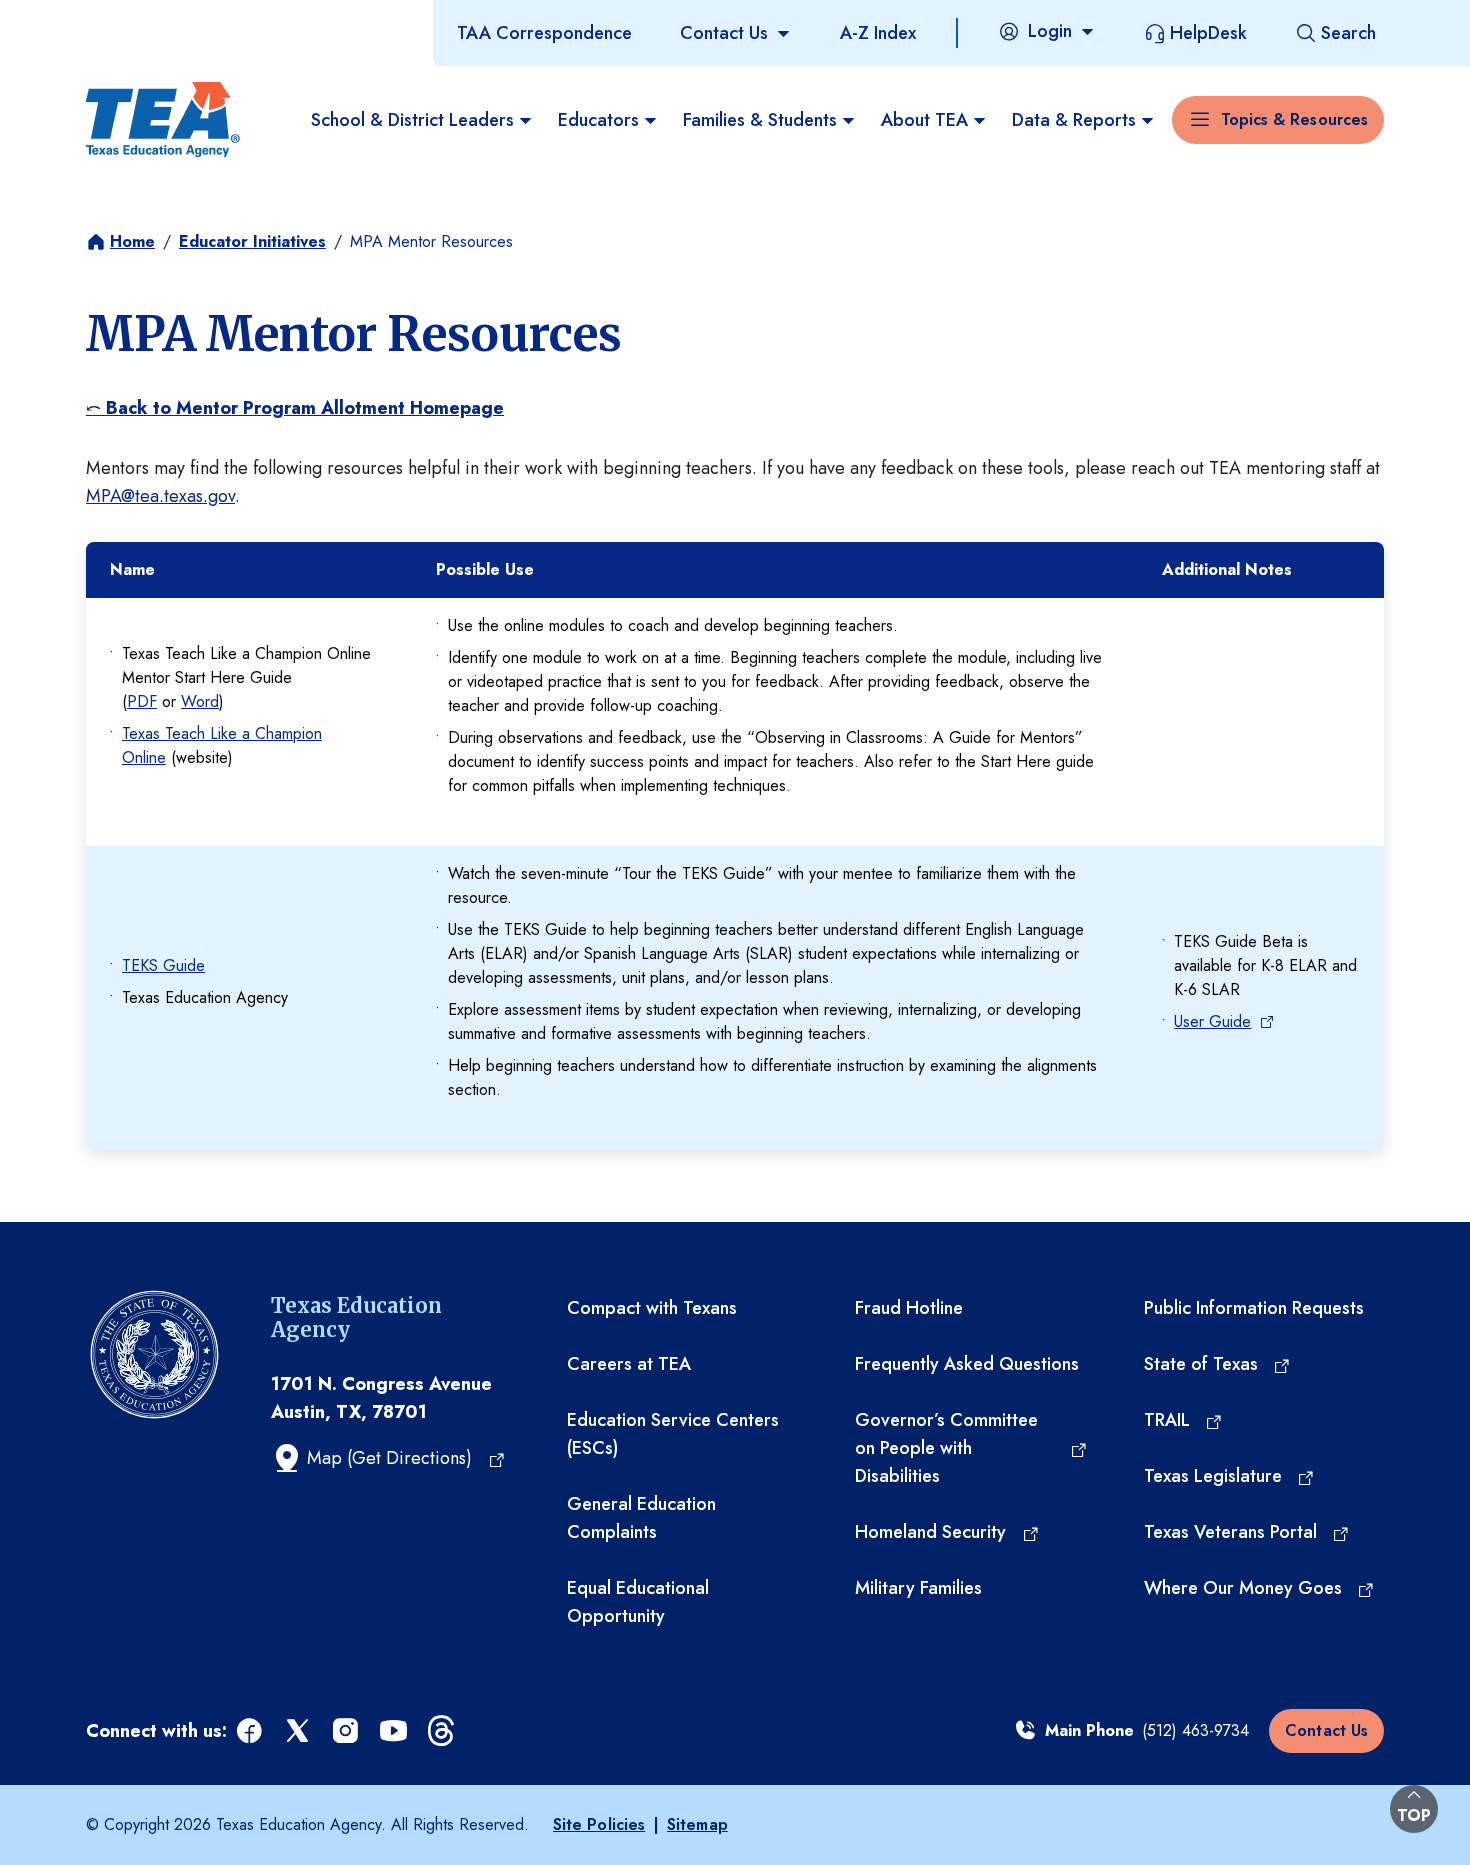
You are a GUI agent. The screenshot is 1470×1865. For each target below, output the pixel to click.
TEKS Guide (163, 965)
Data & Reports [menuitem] (1074, 120)
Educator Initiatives (252, 241)
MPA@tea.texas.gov (160, 496)
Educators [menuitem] (598, 120)
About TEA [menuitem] (924, 120)
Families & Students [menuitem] (760, 120)
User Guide (1212, 1021)
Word (200, 701)
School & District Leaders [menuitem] (412, 120)
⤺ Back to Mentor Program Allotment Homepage (295, 408)
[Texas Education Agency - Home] (163, 120)
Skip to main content (83, 19)
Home (132, 241)
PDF (142, 701)
